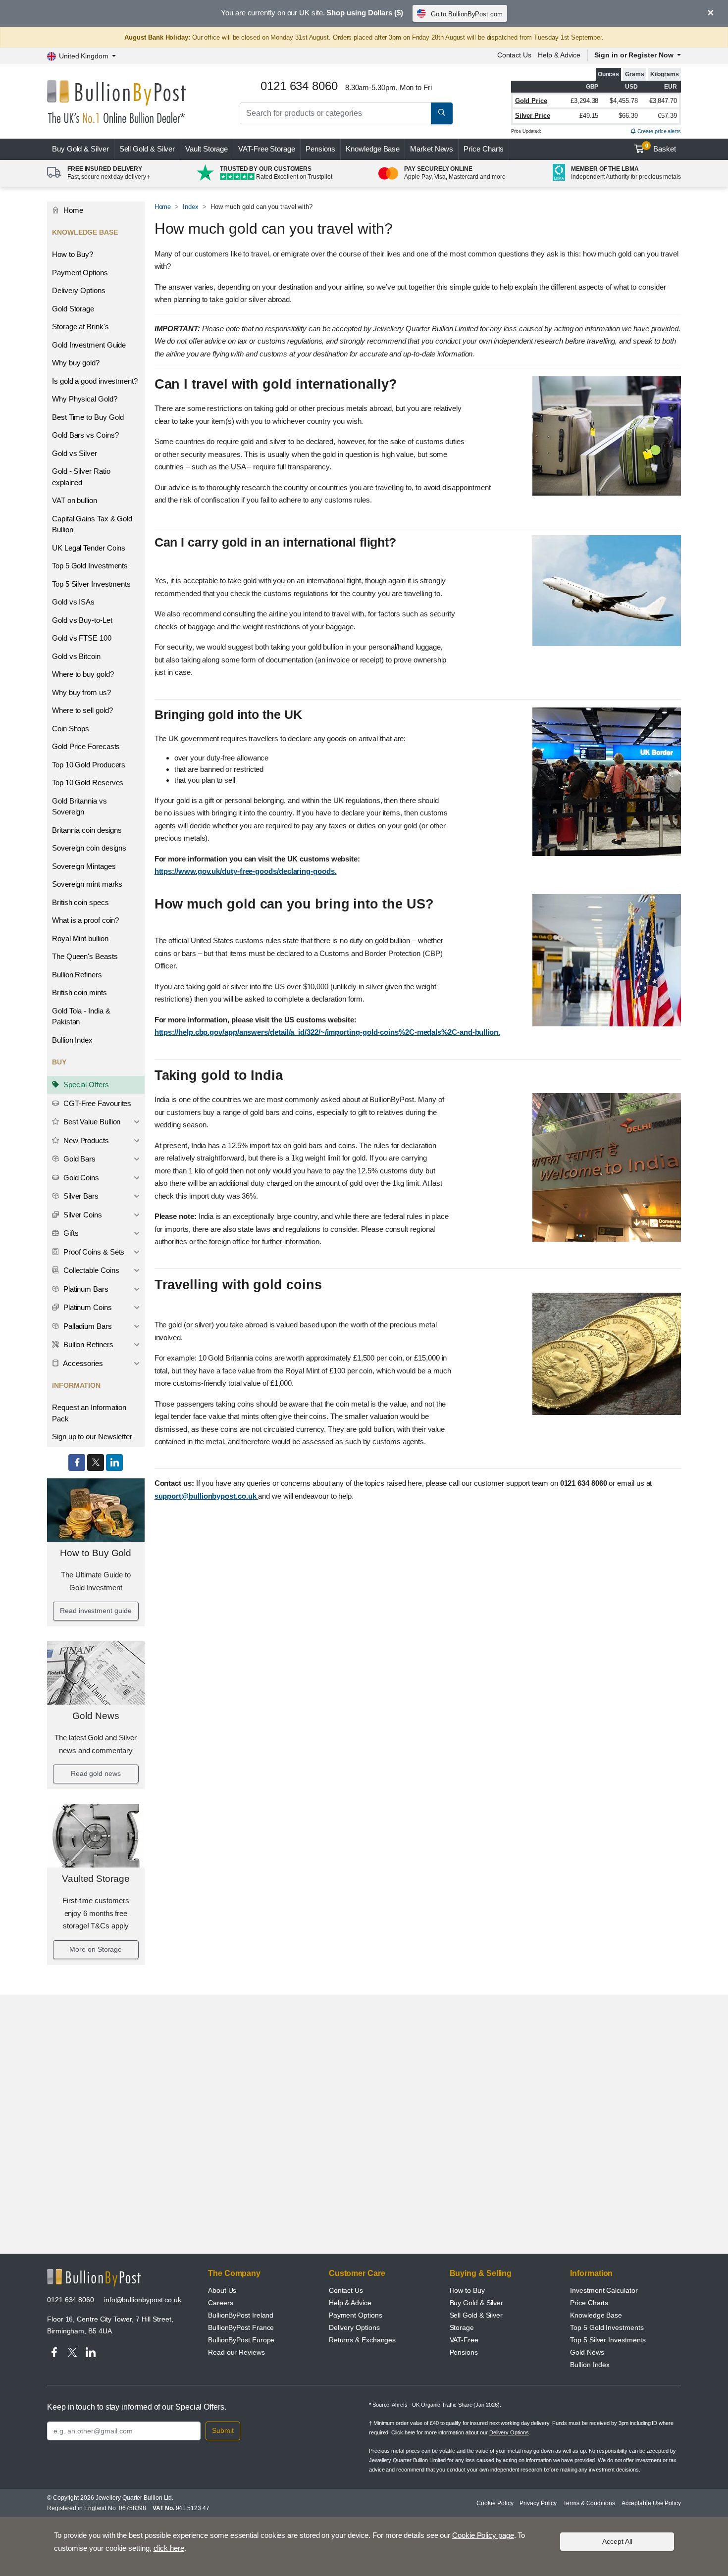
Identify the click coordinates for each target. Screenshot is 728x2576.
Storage (462, 2327)
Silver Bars (80, 1196)
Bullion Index (72, 1040)
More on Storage (96, 1949)
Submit (223, 2430)
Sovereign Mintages (84, 866)
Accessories (82, 1363)
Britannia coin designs (87, 830)
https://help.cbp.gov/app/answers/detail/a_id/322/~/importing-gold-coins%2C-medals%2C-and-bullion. (327, 1032)
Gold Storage (73, 309)
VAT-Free (267, 149)
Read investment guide (96, 1611)
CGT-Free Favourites (96, 1103)
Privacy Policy (538, 2503)
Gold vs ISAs (73, 602)
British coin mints (79, 992)
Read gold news (96, 1773)
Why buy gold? (76, 363)
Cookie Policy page (483, 2535)
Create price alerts (658, 131)
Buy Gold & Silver (477, 2303)
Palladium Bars (87, 1326)
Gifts (70, 1233)
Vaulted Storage (96, 1879)
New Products (85, 1140)
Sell (147, 149)
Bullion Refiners (77, 975)
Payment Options (80, 273)
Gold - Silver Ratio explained (81, 477)
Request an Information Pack (89, 1413)
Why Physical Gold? (85, 399)
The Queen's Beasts (85, 956)
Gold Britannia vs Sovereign (79, 807)
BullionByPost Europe (241, 2340)
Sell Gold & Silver (476, 2315)
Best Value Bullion (91, 1122)
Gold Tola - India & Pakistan (81, 1016)
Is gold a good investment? (95, 381)
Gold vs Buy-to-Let (82, 620)
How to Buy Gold (96, 1553)
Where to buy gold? (83, 674)
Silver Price (533, 116)
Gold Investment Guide (89, 345)
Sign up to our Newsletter (92, 1437)
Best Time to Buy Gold (88, 417)
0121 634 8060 (71, 2300)
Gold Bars (78, 1159)
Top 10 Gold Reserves (88, 783)
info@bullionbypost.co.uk (143, 2300)
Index (191, 207)
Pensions (320, 149)
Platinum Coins (87, 1307)
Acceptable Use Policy (651, 2503)
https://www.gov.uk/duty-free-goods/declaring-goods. (246, 871)
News (432, 149)
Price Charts (484, 149)
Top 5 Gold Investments (90, 566)
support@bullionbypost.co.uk (207, 1496)
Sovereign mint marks (87, 884)
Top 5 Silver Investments (91, 584)
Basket (661, 148)
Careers (220, 2303)
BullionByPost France (241, 2327)
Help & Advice (559, 55)
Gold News (96, 1716)
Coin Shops (71, 729)
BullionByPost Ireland (241, 2315)
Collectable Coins (90, 1270)
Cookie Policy (495, 2503)
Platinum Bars (85, 1289)
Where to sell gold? (82, 710)
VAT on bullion (75, 500)
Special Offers (85, 1085)
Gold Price (531, 101)
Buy (80, 149)
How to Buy (467, 2290)
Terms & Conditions (589, 2503)
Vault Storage (207, 149)
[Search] (442, 113)
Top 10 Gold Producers (89, 765)
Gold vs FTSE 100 (82, 638)
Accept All (617, 2541)
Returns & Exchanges (362, 2340)
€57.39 (667, 116)
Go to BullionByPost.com (467, 14)
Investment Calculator (604, 2290)
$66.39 (628, 116)
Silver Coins (82, 1215)
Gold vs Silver (75, 453)
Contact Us (514, 55)
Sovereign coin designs (89, 848)
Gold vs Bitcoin (76, 656)
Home (72, 210)
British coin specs (80, 902)
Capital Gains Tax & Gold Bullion (92, 524)
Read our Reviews (236, 2352)
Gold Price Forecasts (86, 746)
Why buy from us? (81, 692)
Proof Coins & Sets (93, 1252)
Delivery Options (79, 290)
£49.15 (589, 116)
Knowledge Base (373, 149)
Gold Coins (80, 1178)
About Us (222, 2290)
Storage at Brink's (80, 327)
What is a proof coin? (85, 920)
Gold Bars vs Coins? (85, 435)
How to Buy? (73, 254)
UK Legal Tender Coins (89, 548)
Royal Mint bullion (80, 938)
